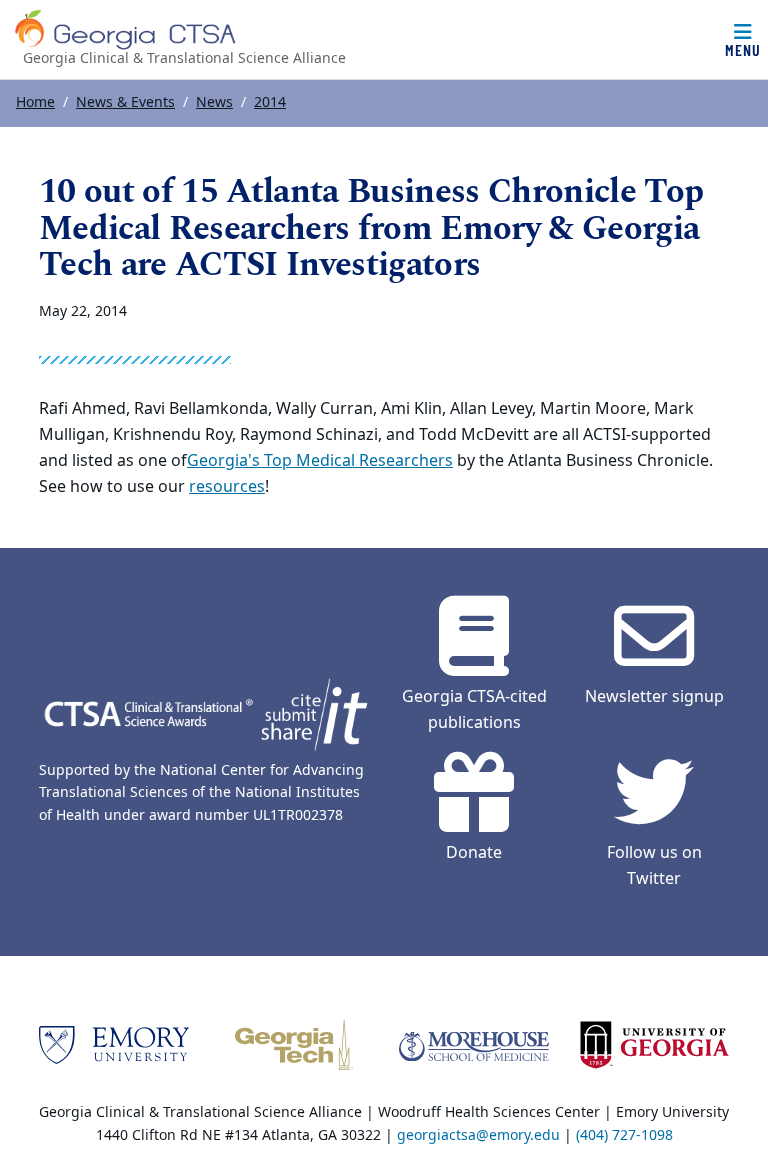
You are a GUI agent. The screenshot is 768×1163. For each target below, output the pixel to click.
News (214, 102)
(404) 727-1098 (624, 1135)
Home (35, 102)
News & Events (125, 102)
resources (227, 487)
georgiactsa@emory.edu (478, 1135)
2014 (270, 102)
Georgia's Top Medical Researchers (320, 461)
